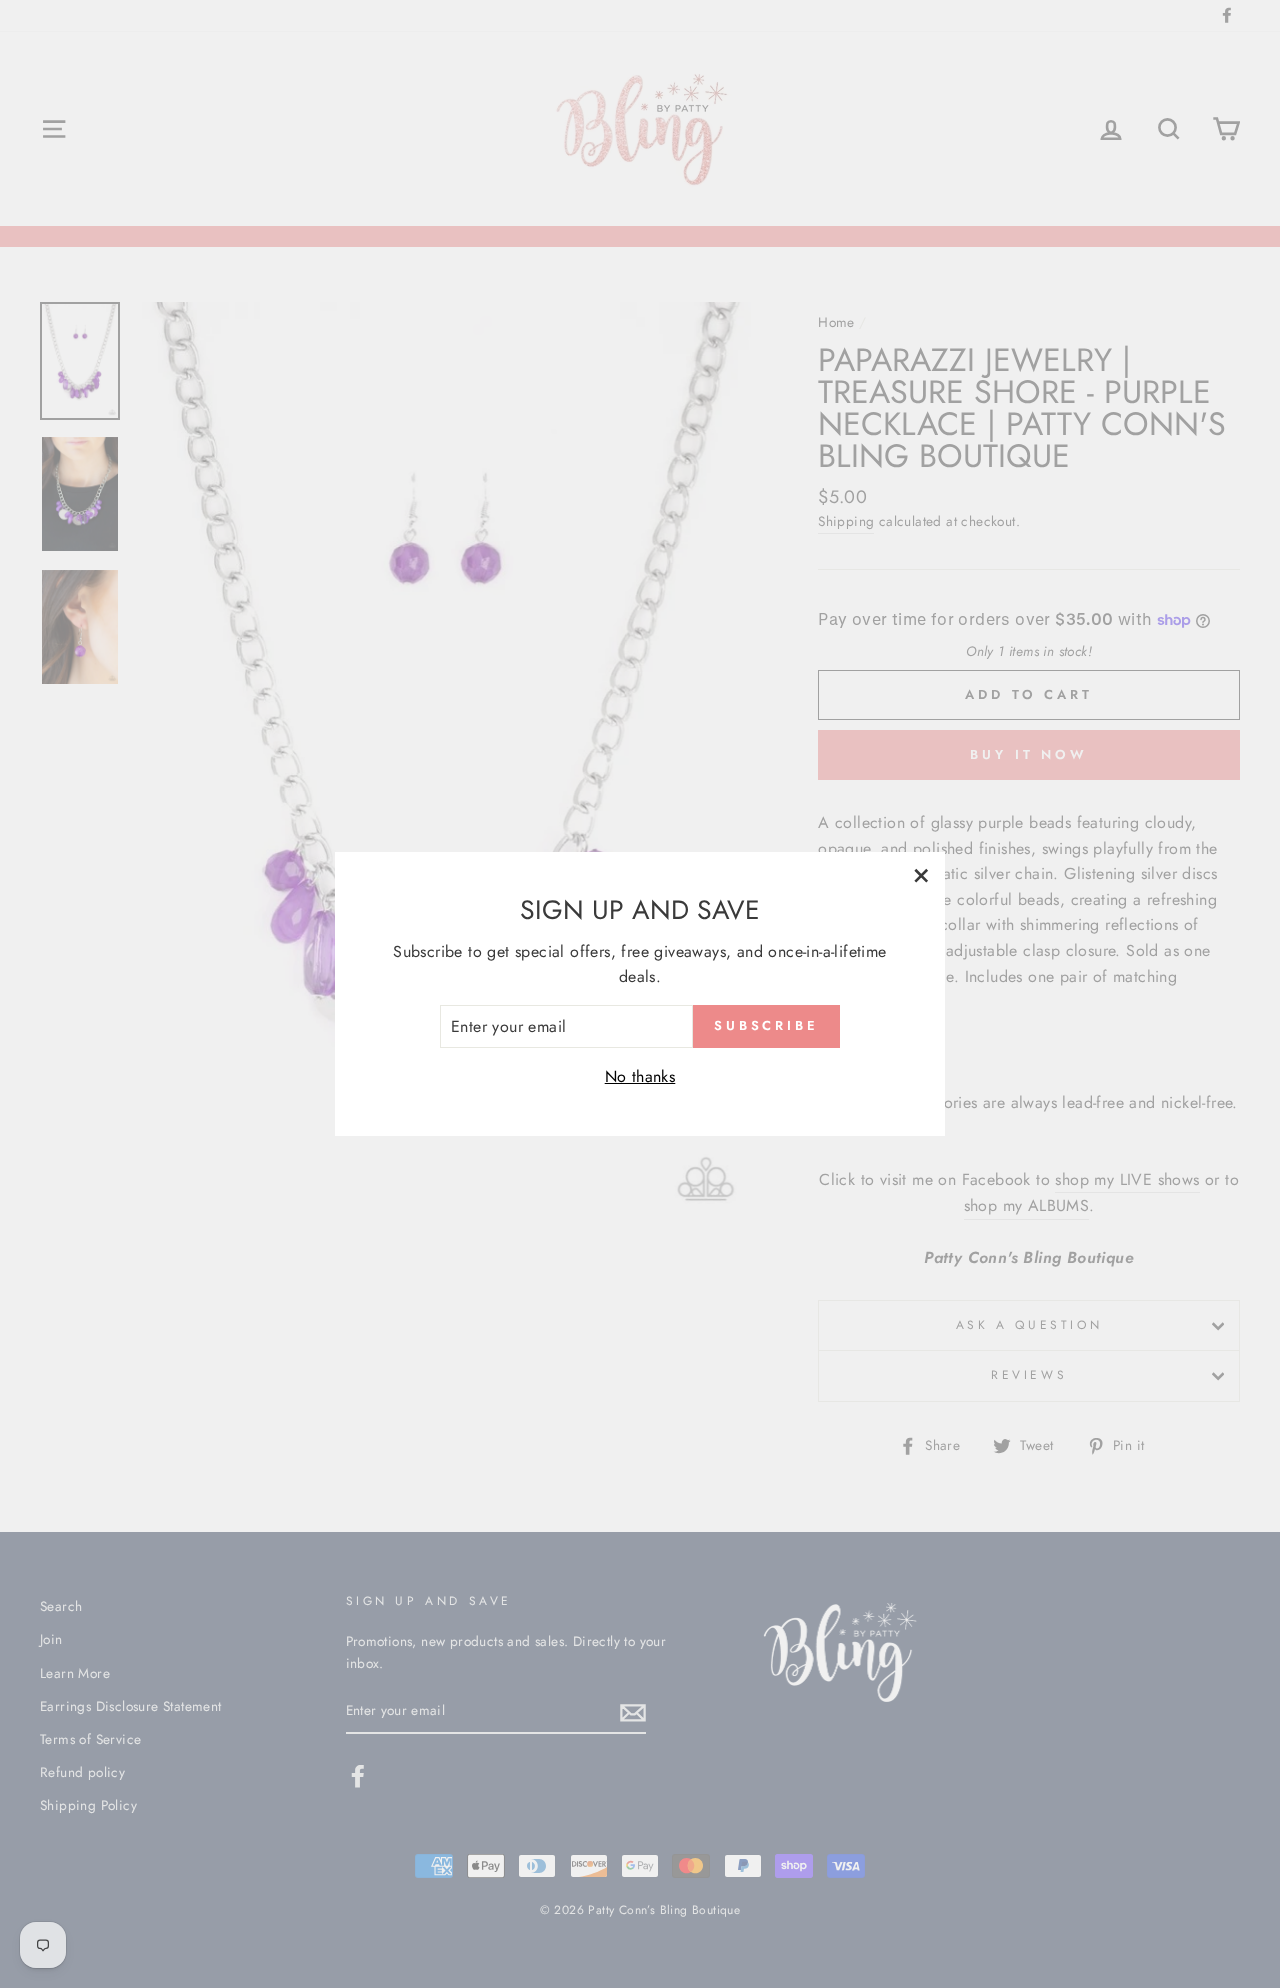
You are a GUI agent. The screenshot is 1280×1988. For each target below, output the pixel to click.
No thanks (640, 1076)
